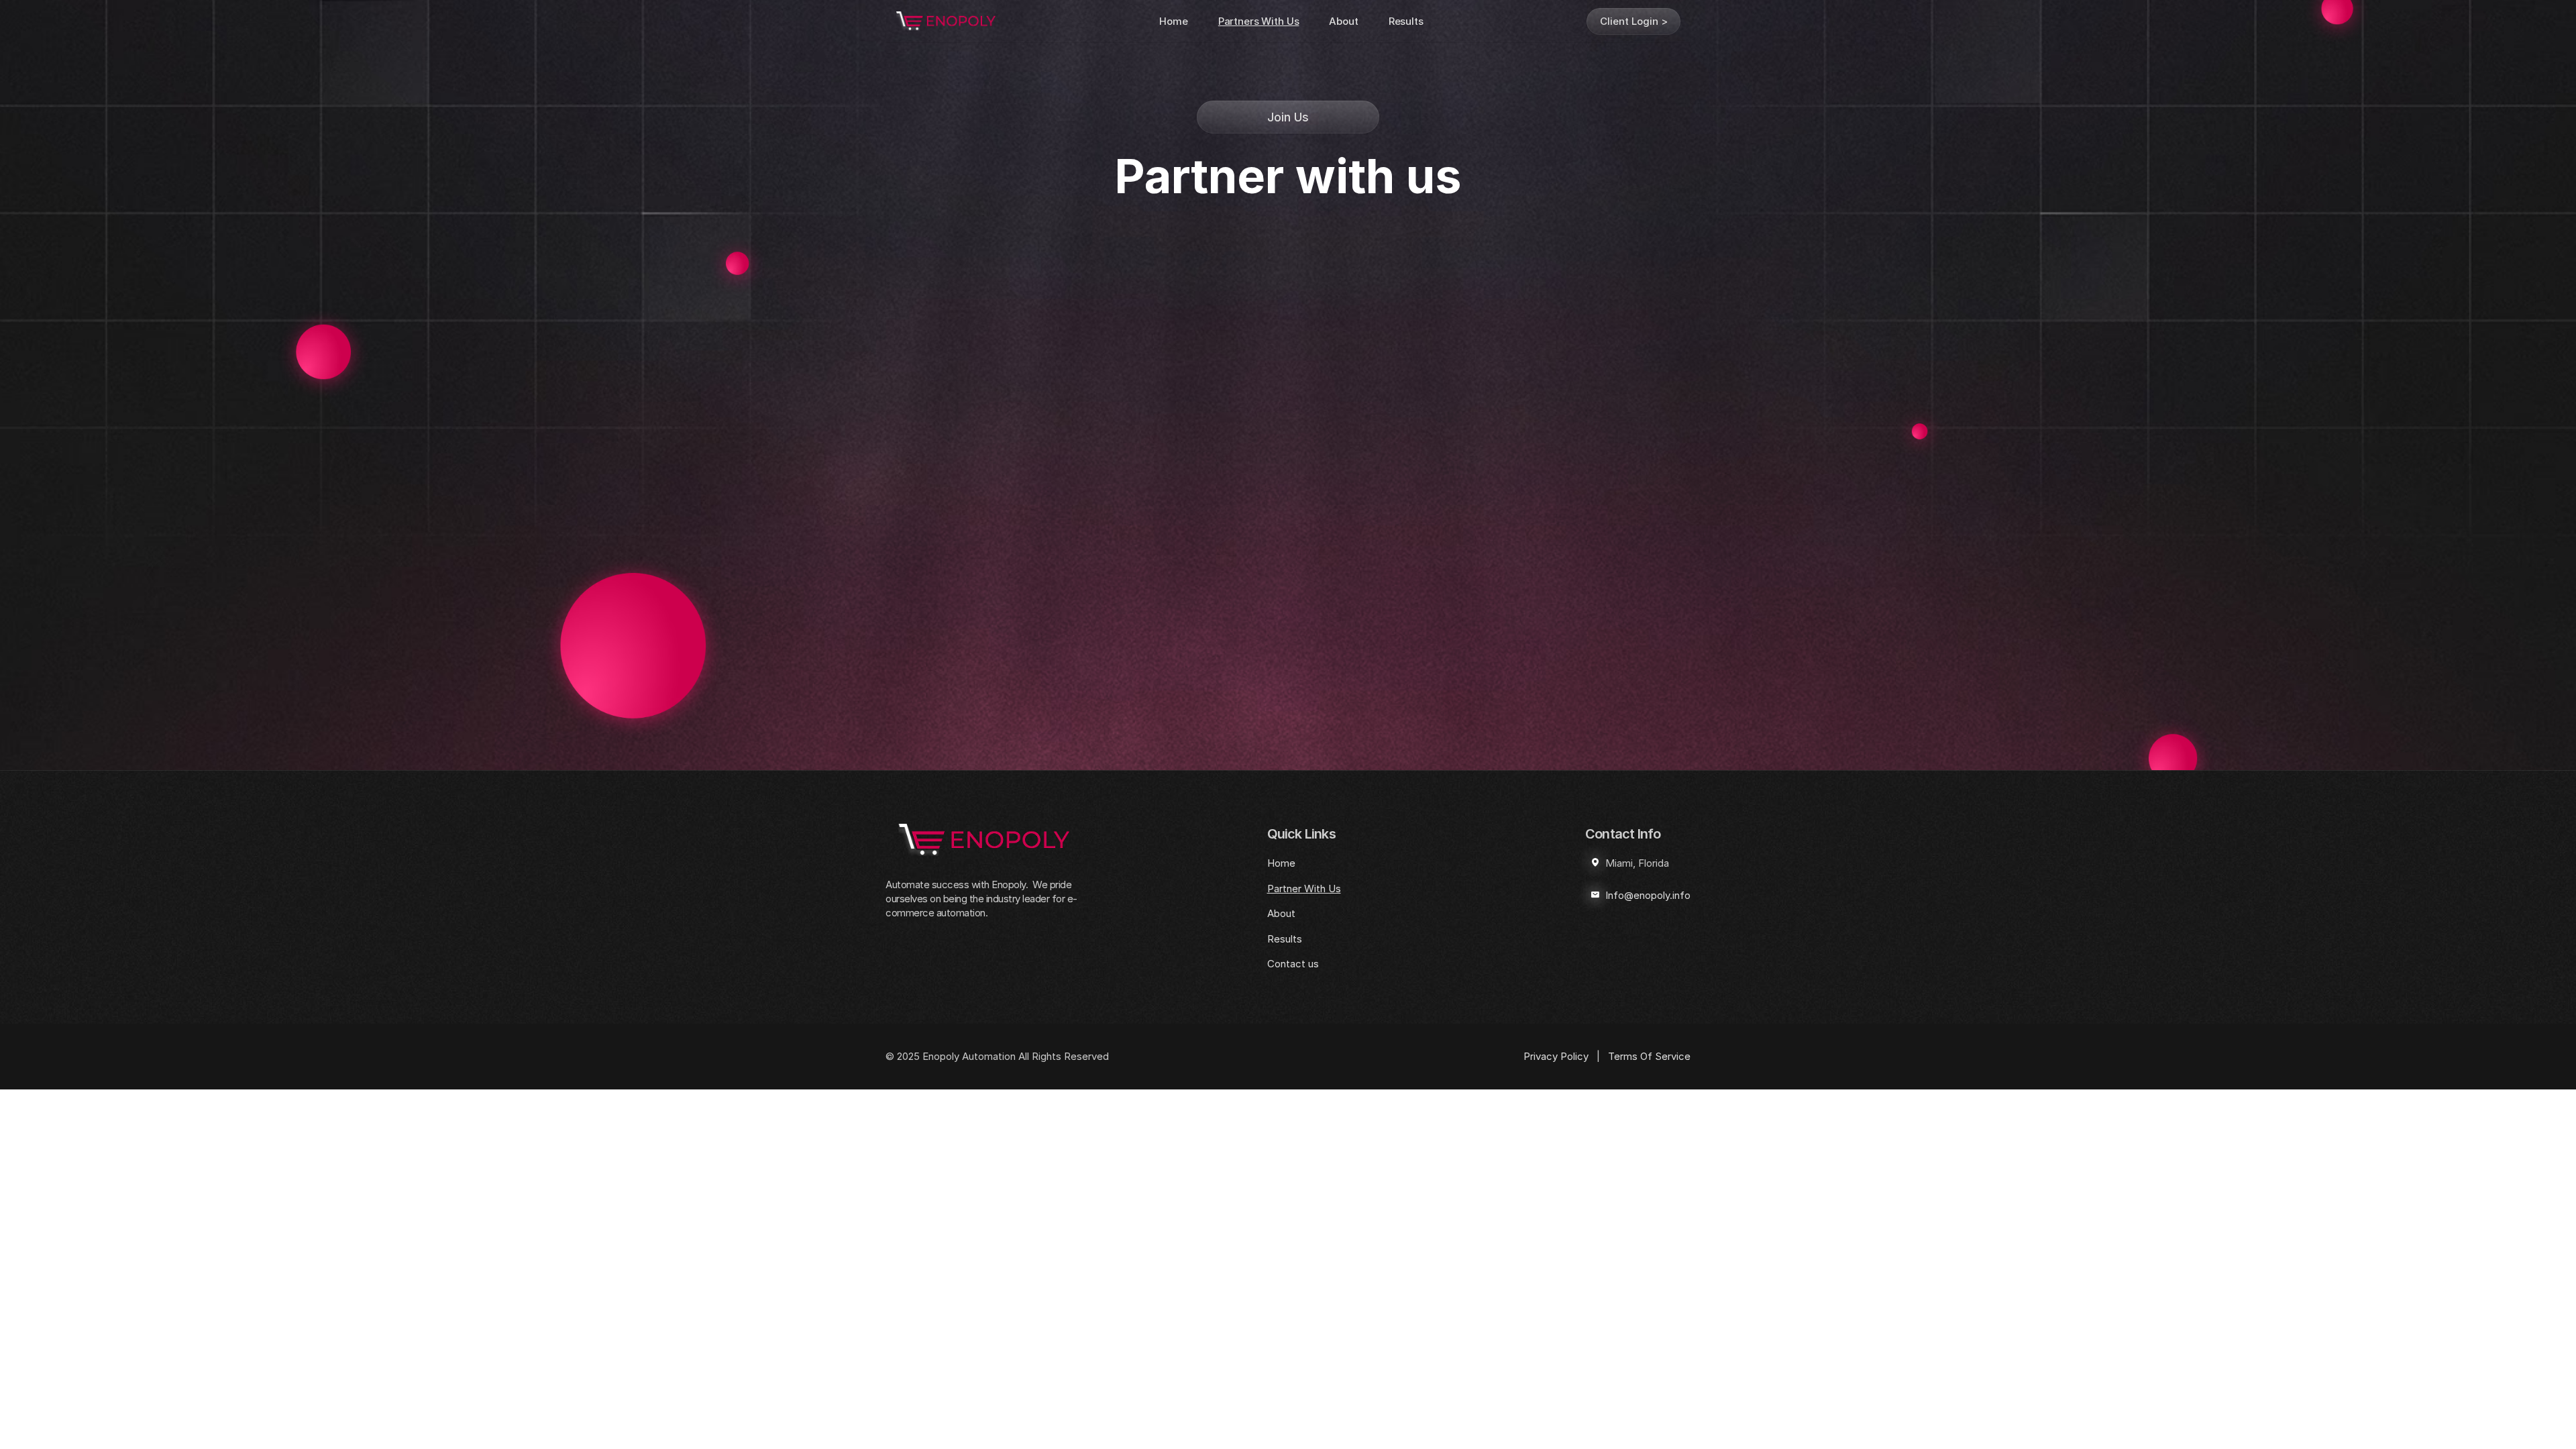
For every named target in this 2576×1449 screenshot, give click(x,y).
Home (1173, 21)
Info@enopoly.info (1648, 895)
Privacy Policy (1556, 1056)
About (1343, 21)
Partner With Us (1304, 889)
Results (1406, 21)
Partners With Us (1259, 21)
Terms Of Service (1649, 1056)
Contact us (1293, 964)
